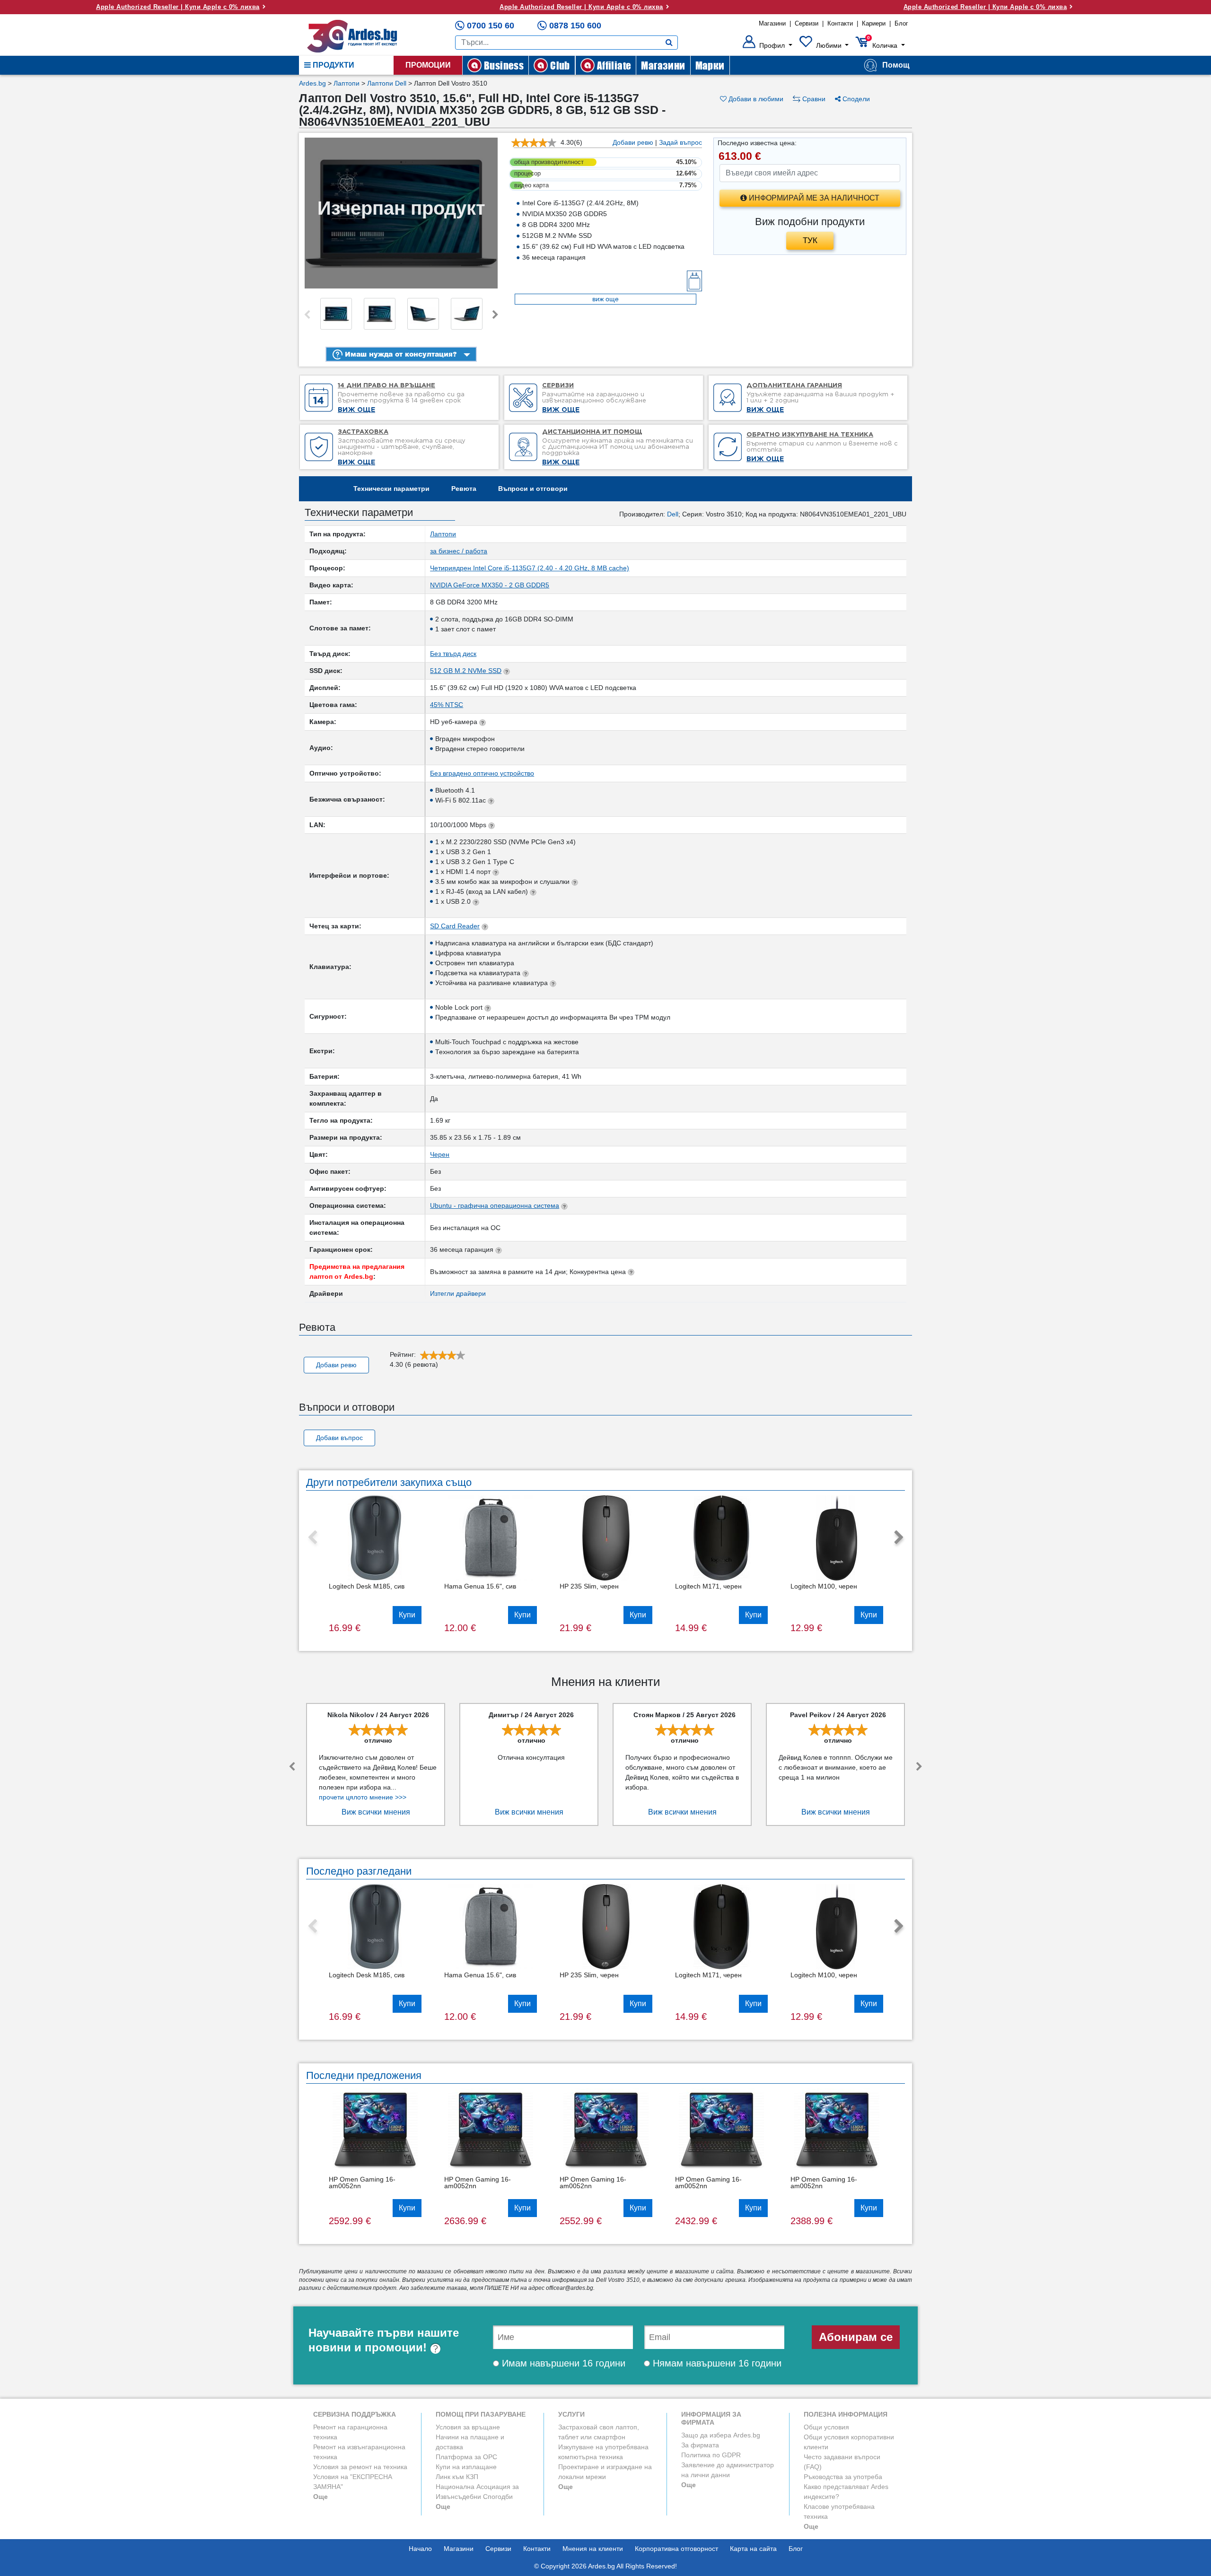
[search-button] (669, 43)
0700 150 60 (491, 26)
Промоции (428, 65)
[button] (768, 45)
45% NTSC (447, 705)
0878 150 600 (575, 26)
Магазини (772, 23)
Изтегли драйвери (458, 1293)
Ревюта (464, 489)
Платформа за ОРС (466, 2457)
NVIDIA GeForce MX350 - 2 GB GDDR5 (490, 585)
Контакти (840, 23)
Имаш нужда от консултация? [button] (400, 354)
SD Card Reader (455, 926)
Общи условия (826, 2427)
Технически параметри (391, 489)
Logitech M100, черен (824, 1586)
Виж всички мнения (376, 1812)
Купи (407, 1615)
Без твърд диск (453, 654)
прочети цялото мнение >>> (363, 1797)
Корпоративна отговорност (676, 2549)
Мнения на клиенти (593, 2549)
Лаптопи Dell (387, 83)
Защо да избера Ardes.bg (721, 2435)
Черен (440, 1154)
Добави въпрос (339, 1438)
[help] (435, 2347)
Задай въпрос (680, 142)
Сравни (813, 99)
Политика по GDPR (711, 2455)
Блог (901, 23)
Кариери (874, 23)
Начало (420, 2549)
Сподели (855, 99)
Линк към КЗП (457, 2477)
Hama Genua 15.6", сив (480, 1586)
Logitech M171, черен (708, 1586)
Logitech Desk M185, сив (367, 1586)
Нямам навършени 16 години (716, 2363)
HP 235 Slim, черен (589, 1586)
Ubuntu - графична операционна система (495, 1205)
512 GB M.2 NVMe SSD (466, 671)
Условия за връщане (468, 2427)
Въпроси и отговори (533, 489)
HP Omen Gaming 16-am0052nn (362, 2183)
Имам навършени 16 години (562, 2363)
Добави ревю (633, 142)
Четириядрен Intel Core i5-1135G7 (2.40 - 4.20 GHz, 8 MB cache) (530, 568)
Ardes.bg (312, 83)
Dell (673, 514)
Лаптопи (347, 83)
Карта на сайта (753, 2549)
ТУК (810, 240)
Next (495, 315)
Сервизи (807, 23)
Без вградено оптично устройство (482, 773)
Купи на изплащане (466, 2467)
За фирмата (700, 2445)
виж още (605, 299)
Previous (307, 315)
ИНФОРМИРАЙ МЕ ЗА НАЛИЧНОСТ (813, 198)
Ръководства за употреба (843, 2477)
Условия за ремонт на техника (360, 2467)
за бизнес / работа (459, 551)
